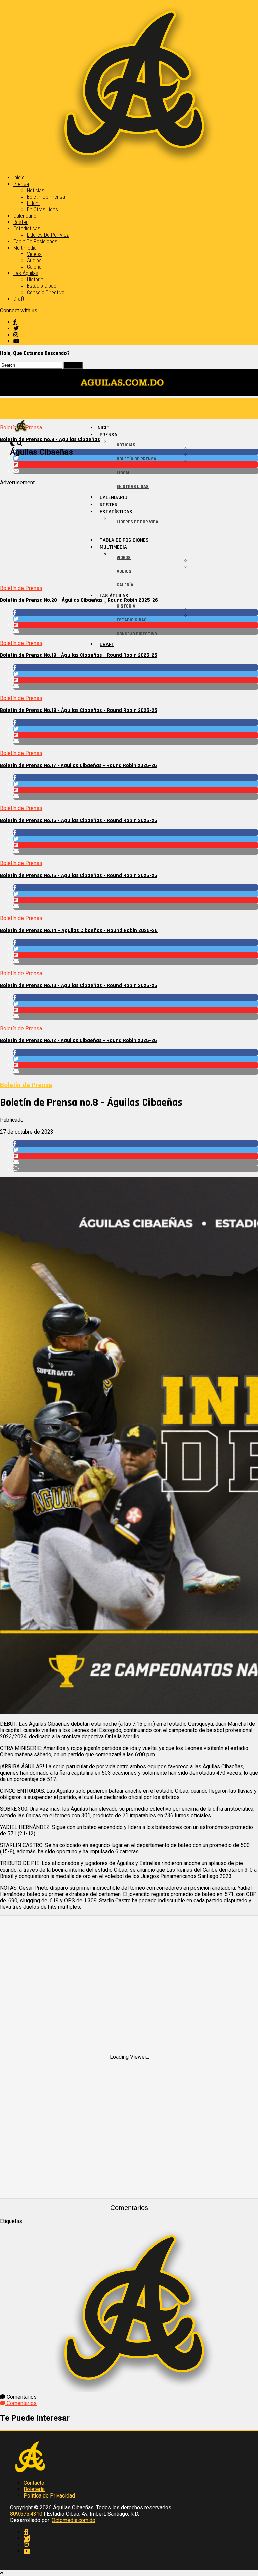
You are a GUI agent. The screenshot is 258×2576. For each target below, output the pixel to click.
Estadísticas (27, 229)
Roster (20, 222)
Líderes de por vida (48, 235)
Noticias (36, 190)
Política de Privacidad (49, 2496)
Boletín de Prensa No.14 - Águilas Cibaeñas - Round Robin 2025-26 (79, 930)
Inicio (19, 178)
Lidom (33, 203)
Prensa (21, 184)
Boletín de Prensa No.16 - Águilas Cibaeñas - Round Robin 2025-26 (79, 820)
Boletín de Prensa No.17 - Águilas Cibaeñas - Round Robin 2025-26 (78, 765)
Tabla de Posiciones (35, 241)
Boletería (34, 2489)
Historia (35, 280)
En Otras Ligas (42, 209)
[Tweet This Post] (136, 674)
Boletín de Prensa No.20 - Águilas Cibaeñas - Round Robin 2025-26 (79, 600)
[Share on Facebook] (136, 667)
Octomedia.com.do (74, 2520)
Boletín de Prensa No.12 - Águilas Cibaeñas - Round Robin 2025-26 (78, 1040)
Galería (34, 267)
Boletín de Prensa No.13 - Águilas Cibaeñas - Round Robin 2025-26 (79, 985)
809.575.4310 (26, 2514)
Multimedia (25, 248)
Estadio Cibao (42, 286)
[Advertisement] (129, 533)
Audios (34, 260)
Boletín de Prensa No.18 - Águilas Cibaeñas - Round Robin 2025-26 (79, 710)
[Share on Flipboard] (136, 680)
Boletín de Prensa (46, 197)
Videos (34, 254)
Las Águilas (26, 273)
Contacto (34, 2483)
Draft (19, 299)
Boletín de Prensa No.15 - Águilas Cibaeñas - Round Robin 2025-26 (79, 875)
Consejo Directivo (46, 292)
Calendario (25, 216)
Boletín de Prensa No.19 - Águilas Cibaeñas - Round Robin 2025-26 (79, 655)
